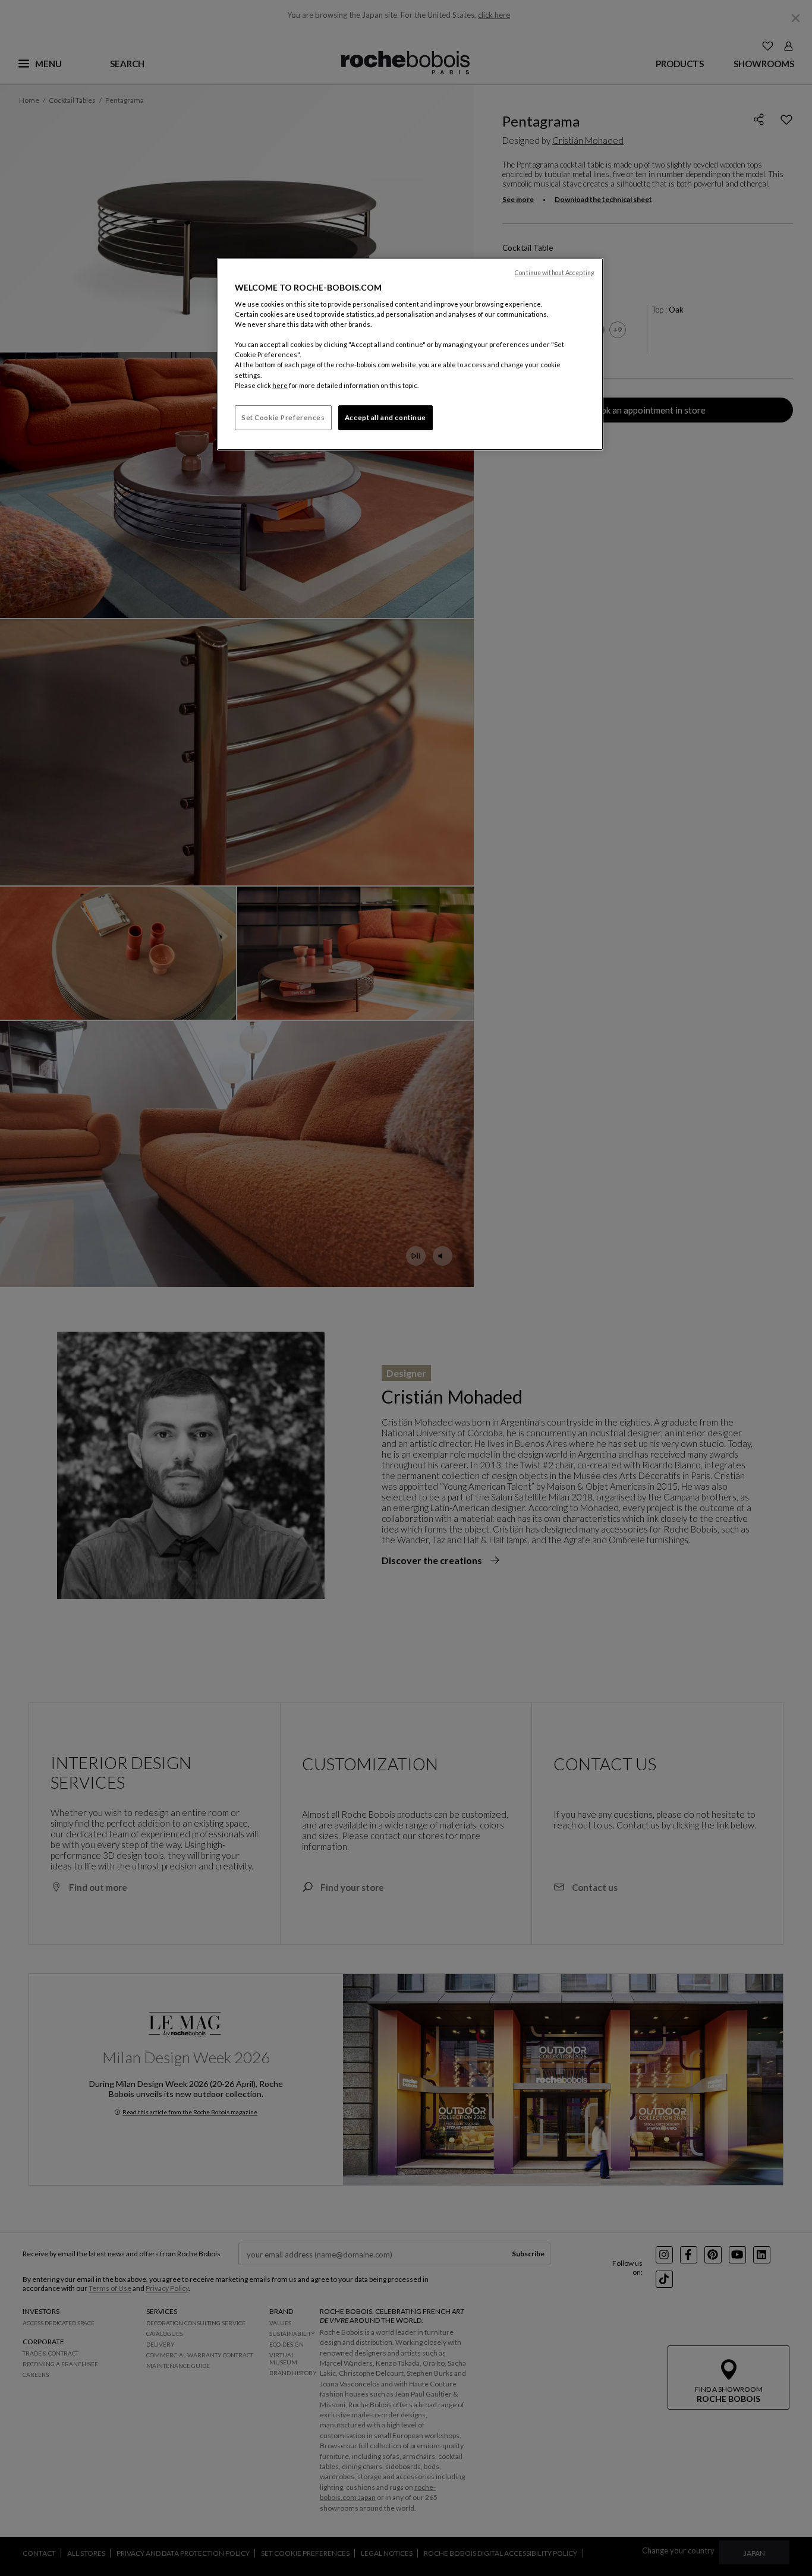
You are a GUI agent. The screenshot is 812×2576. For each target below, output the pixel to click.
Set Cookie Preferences (283, 417)
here (280, 385)
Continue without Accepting (555, 273)
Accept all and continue (385, 417)
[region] (410, 354)
